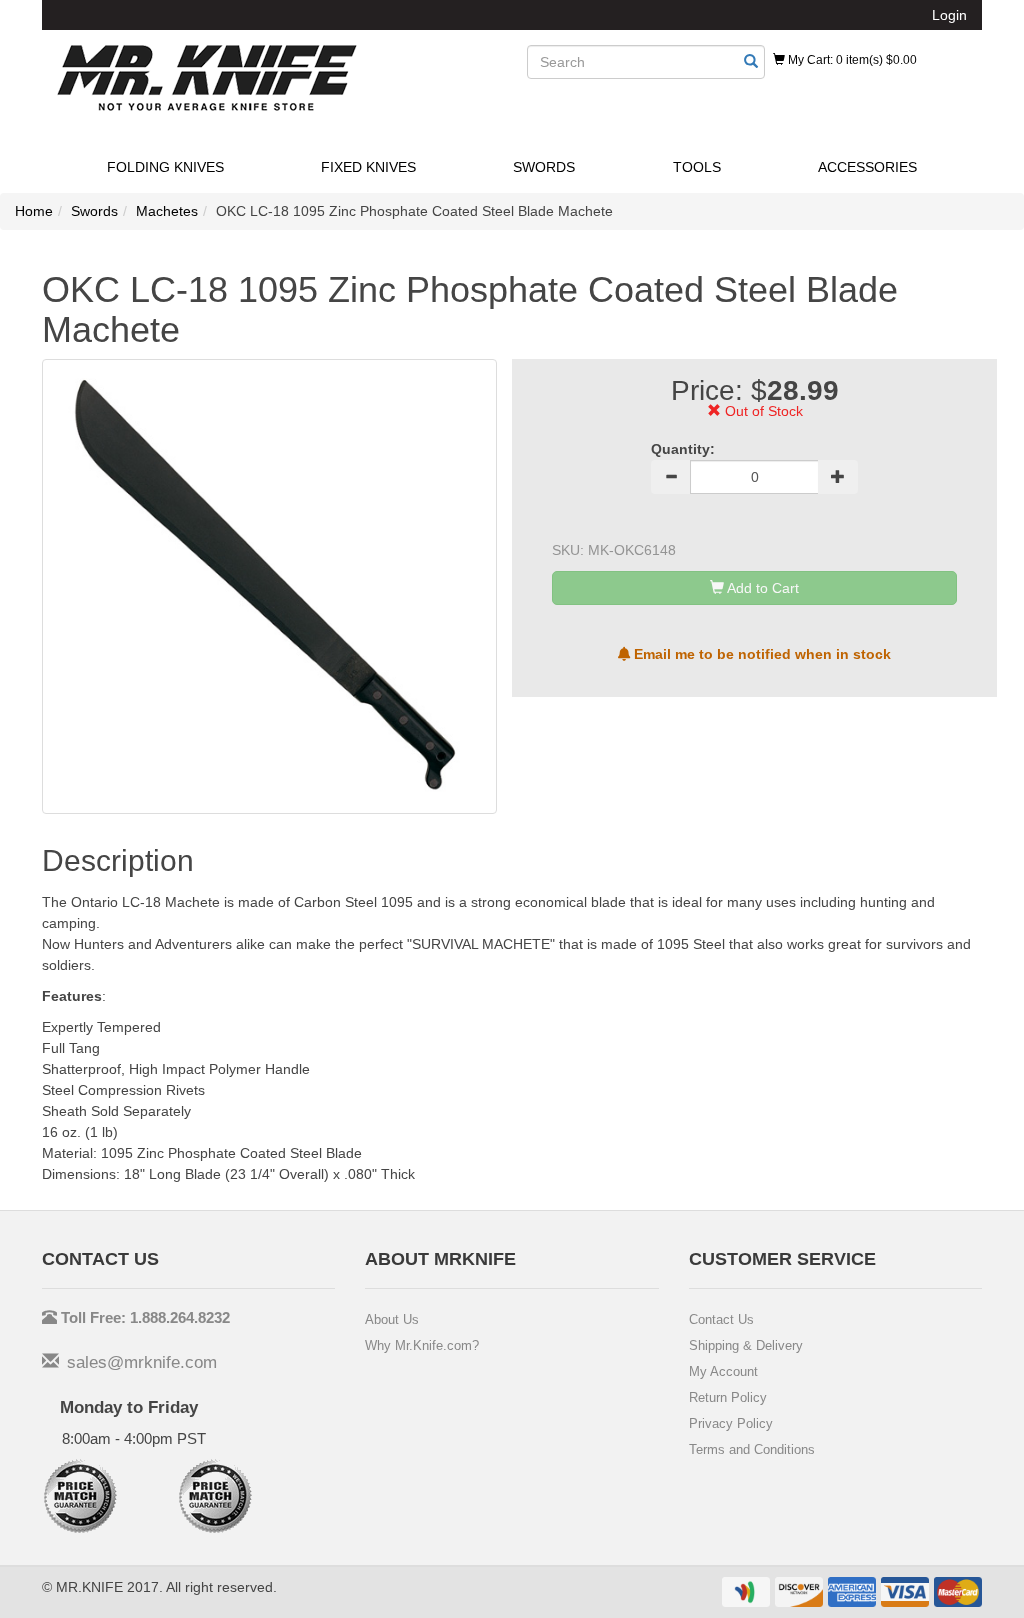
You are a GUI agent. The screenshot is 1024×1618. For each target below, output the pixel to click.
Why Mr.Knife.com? (422, 1345)
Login (949, 15)
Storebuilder (207, 78)
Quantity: (683, 449)
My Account (723, 1371)
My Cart (851, 60)
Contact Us (721, 1319)
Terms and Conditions (752, 1449)
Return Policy (728, 1397)
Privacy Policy (731, 1423)
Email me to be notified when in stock (760, 654)
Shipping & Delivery (746, 1345)
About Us (392, 1319)
